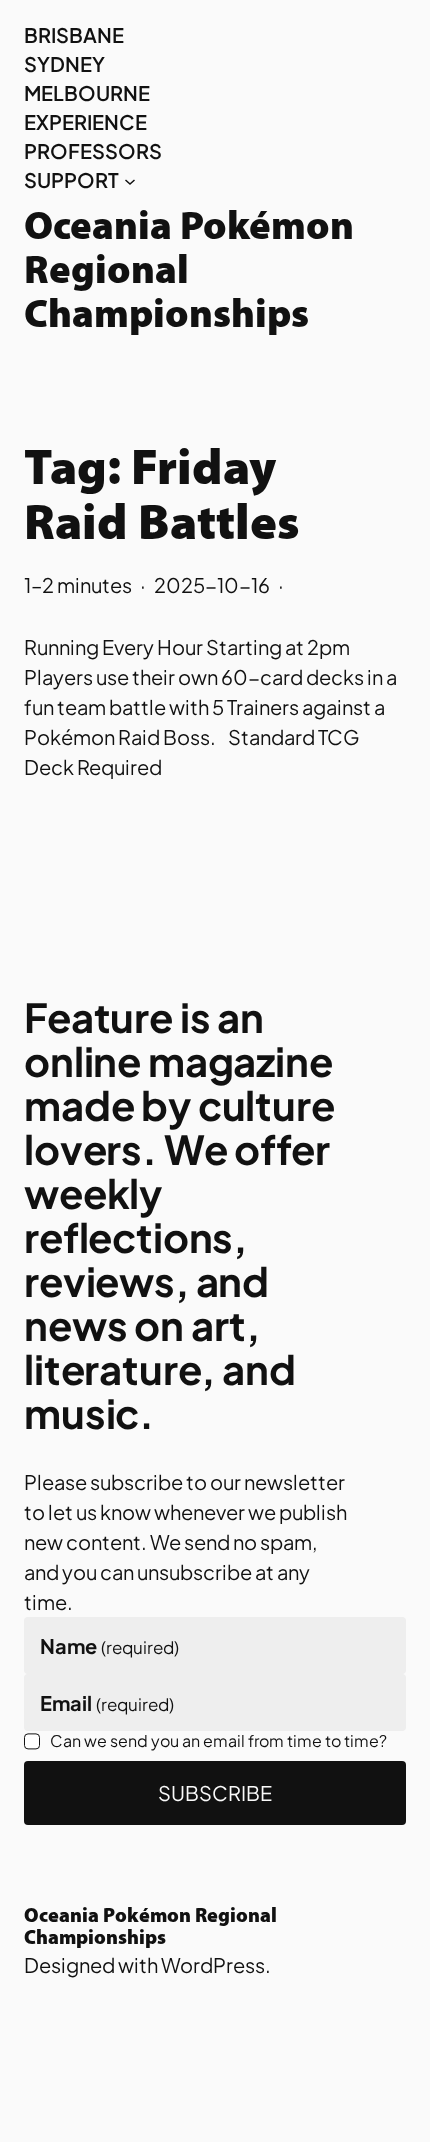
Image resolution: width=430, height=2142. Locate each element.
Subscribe (215, 1792)
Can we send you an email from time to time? (218, 1740)
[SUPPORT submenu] (130, 180)
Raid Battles (162, 526)
